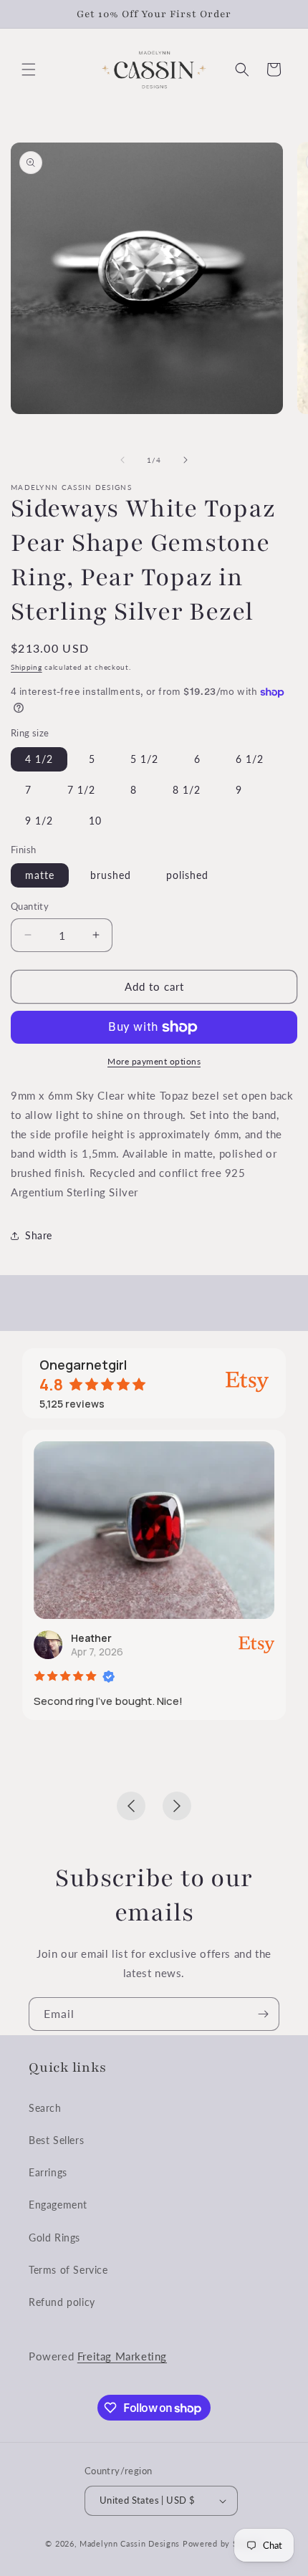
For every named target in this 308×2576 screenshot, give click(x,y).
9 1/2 (39, 821)
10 (95, 821)
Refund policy (62, 2302)
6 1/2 (250, 759)
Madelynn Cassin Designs (130, 2543)
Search (45, 2108)
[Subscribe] (263, 2014)
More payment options (154, 1061)
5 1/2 (144, 759)
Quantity (30, 906)
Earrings (48, 2172)
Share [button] (39, 1235)
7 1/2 (81, 790)
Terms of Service (68, 2270)
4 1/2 (39, 759)
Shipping (27, 667)
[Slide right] (186, 460)
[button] (29, 69)
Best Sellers (56, 2140)
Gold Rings (54, 2238)
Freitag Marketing (122, 2356)
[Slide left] (122, 460)
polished (187, 875)
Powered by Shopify (223, 2543)
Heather (91, 1638)
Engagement (58, 2205)
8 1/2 (187, 790)
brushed (111, 875)
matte (40, 875)
